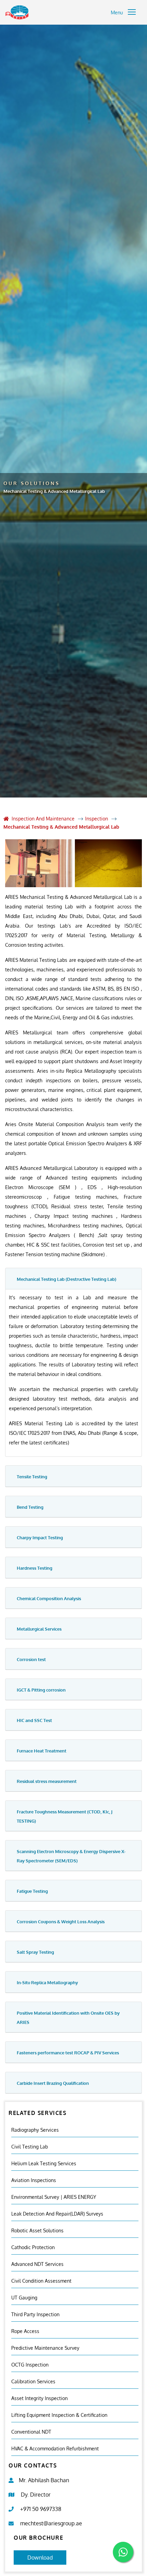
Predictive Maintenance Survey (45, 2348)
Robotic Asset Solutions (37, 2230)
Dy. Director (36, 2495)
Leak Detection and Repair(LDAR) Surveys (57, 2214)
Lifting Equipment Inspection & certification (59, 2415)
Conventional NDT (31, 2432)
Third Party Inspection (35, 2314)
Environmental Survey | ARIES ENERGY (54, 2197)
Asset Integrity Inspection (39, 2398)
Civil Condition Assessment (41, 2281)
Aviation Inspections (34, 2180)
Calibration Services (33, 2381)
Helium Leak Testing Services (44, 2163)
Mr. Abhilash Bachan (44, 2480)
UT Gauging (24, 2298)
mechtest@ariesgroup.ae (51, 2523)
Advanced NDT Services (37, 2264)
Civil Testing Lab (30, 2147)
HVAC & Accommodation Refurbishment (55, 2449)
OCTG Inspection (30, 2365)
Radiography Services (35, 2130)
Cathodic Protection (33, 2247)
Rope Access (25, 2331)
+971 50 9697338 (41, 2509)
